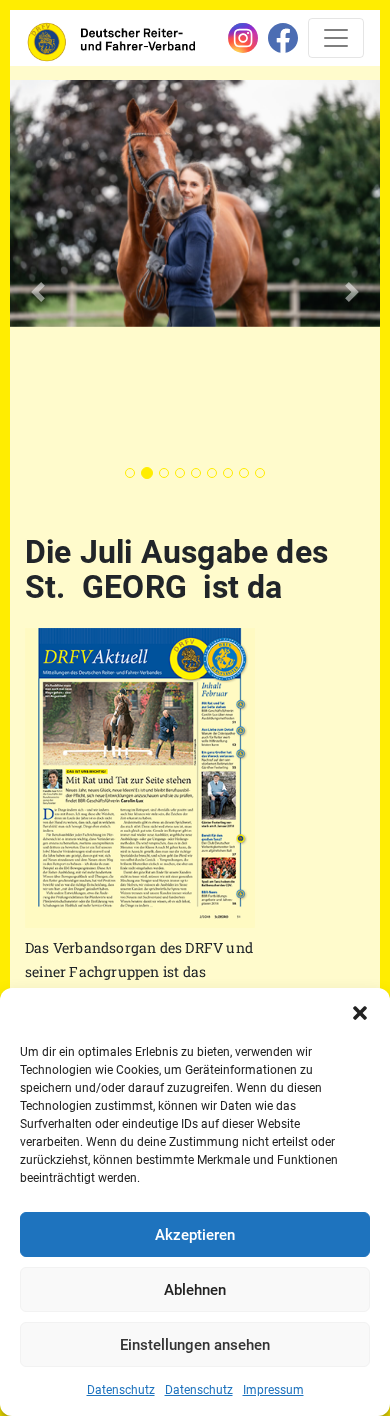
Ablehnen (195, 1290)
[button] (360, 1013)
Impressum (273, 1390)
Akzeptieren (195, 1235)
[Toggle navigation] (336, 38)
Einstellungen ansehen (195, 1345)
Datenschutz (121, 1390)
